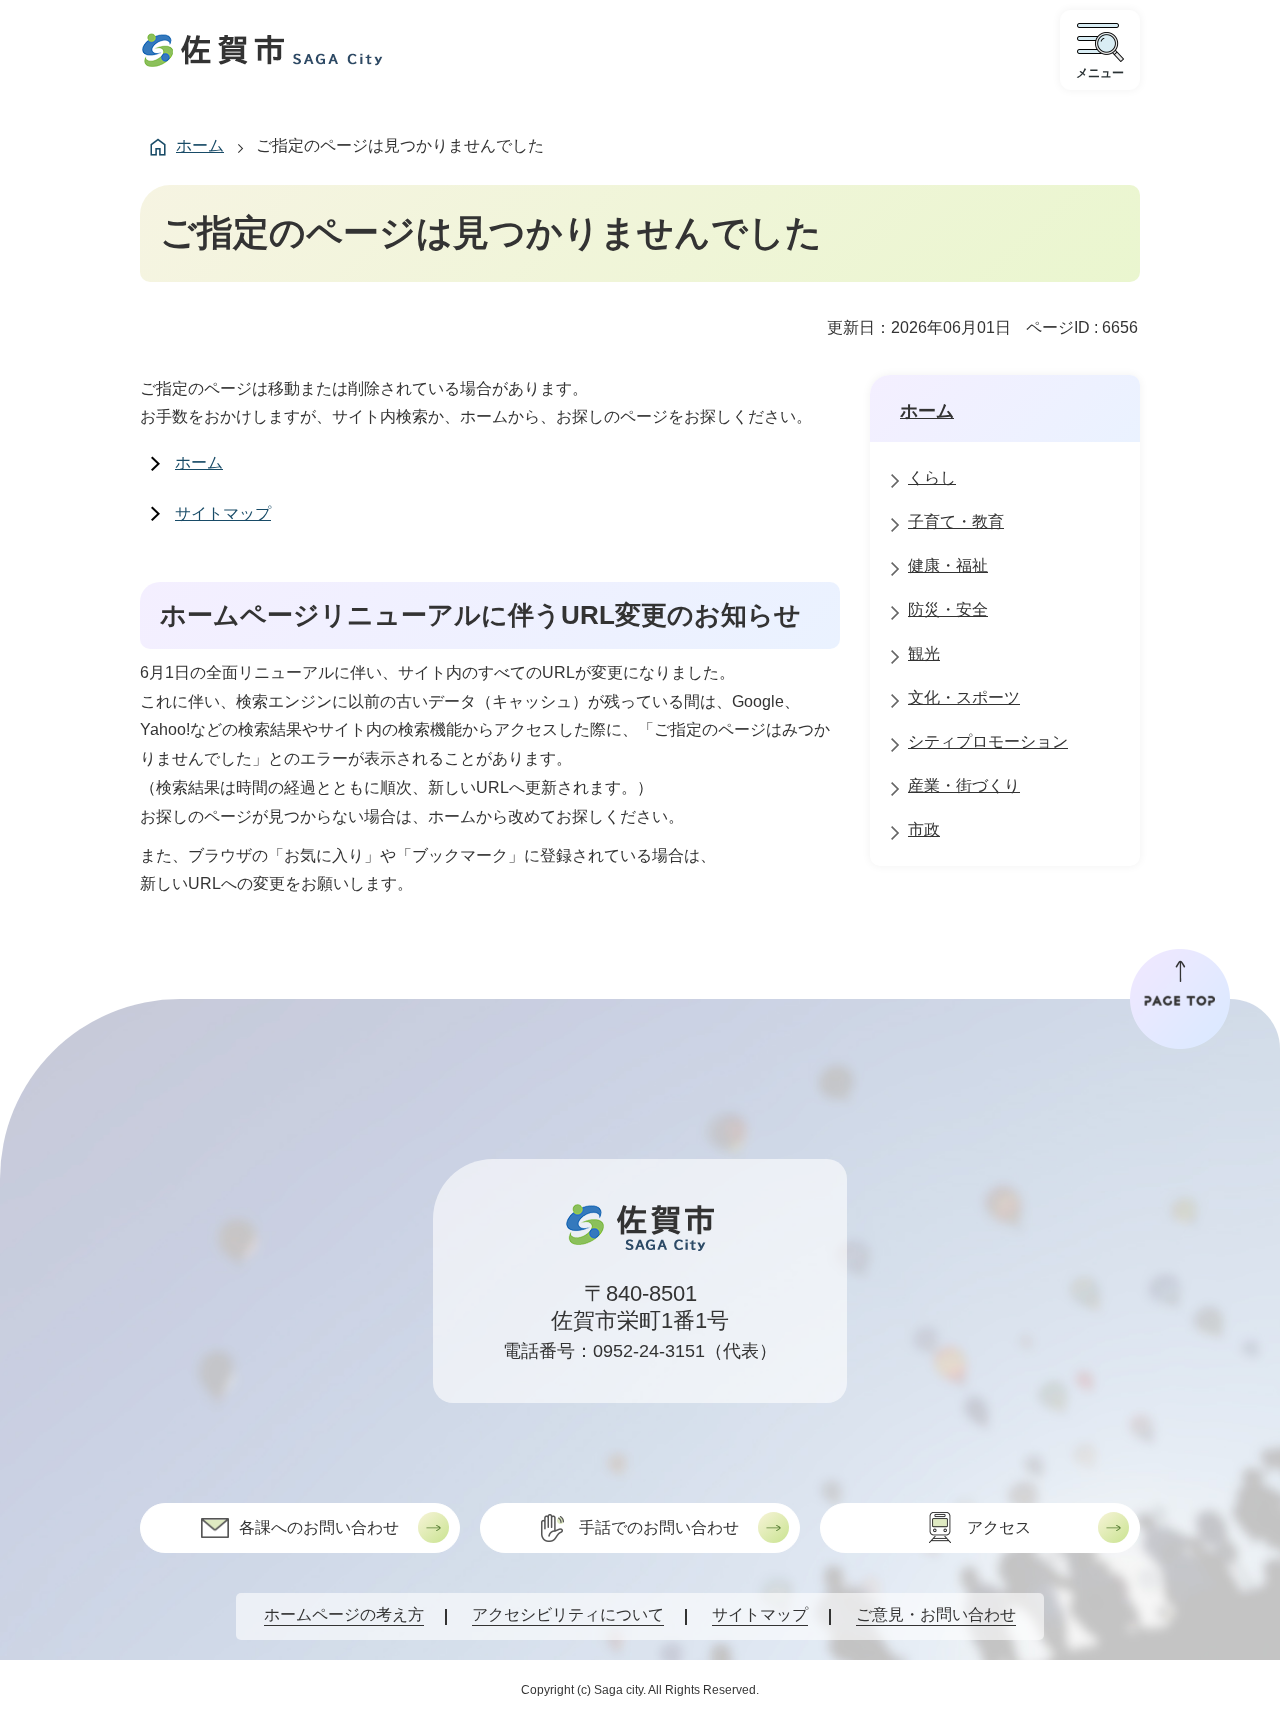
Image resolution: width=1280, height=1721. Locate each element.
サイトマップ (223, 513)
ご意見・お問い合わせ (936, 1614)
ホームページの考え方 (344, 1614)
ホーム (200, 145)
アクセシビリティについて (568, 1614)
